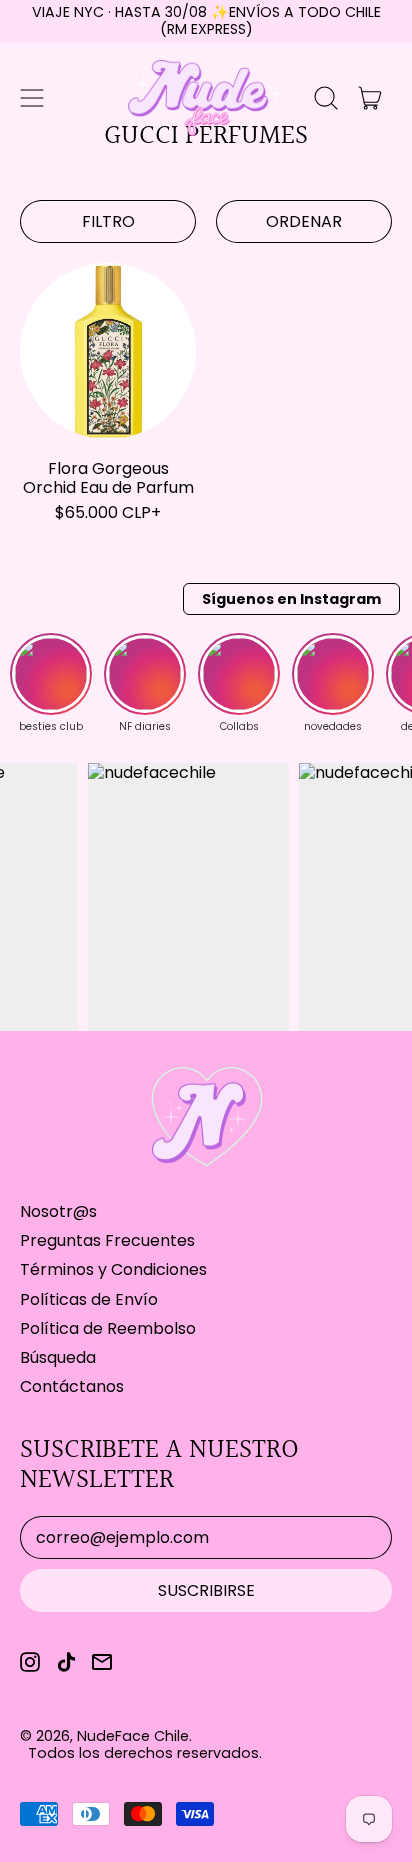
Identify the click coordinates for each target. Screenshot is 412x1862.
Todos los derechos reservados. (145, 1753)
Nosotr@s (58, 1211)
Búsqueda (58, 1357)
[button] (326, 98)
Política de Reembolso (108, 1328)
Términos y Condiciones (113, 1269)
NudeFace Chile (133, 1736)
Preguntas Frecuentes (107, 1240)
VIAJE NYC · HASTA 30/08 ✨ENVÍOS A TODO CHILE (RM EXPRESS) (206, 20)
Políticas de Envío (89, 1299)
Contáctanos (72, 1386)
